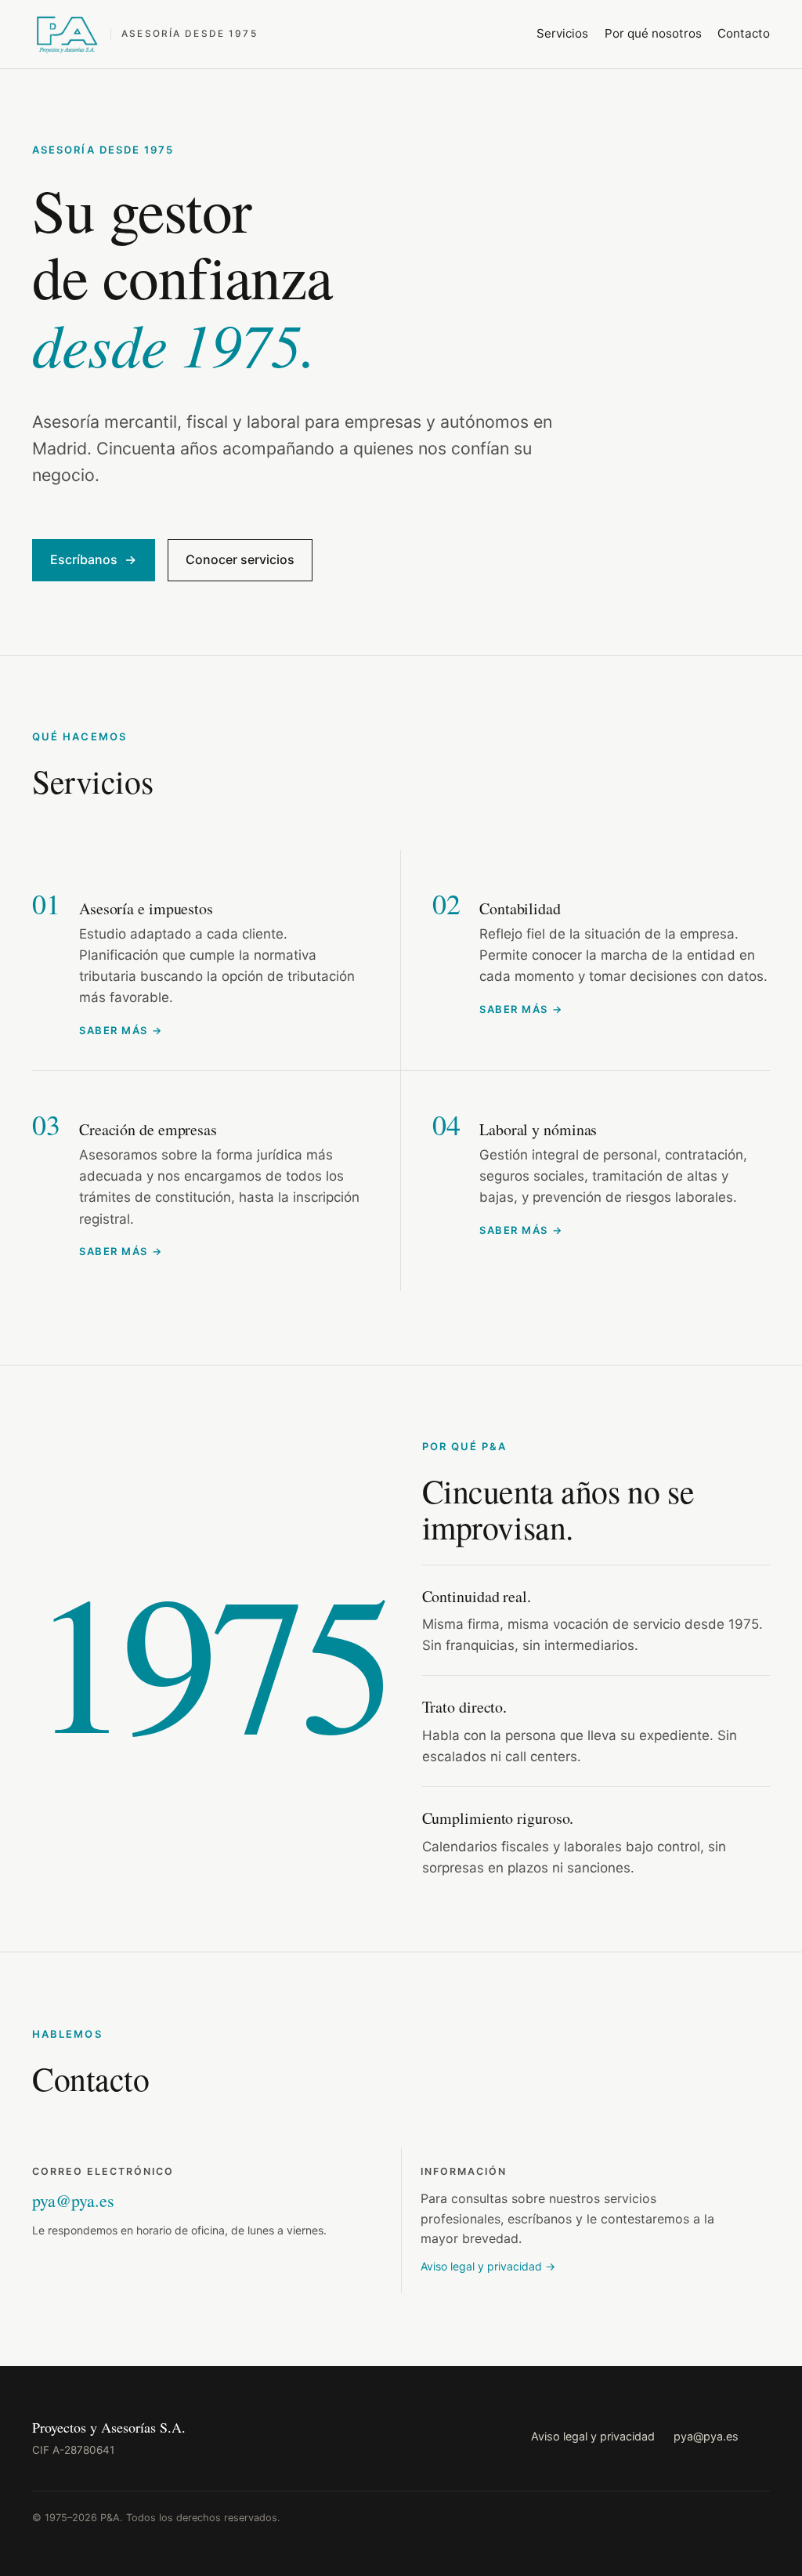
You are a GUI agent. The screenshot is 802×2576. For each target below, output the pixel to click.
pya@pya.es (73, 2200)
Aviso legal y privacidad (593, 2436)
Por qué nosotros (653, 33)
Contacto (744, 33)
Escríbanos (93, 559)
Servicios (562, 33)
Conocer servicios (240, 559)
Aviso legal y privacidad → (488, 2266)
